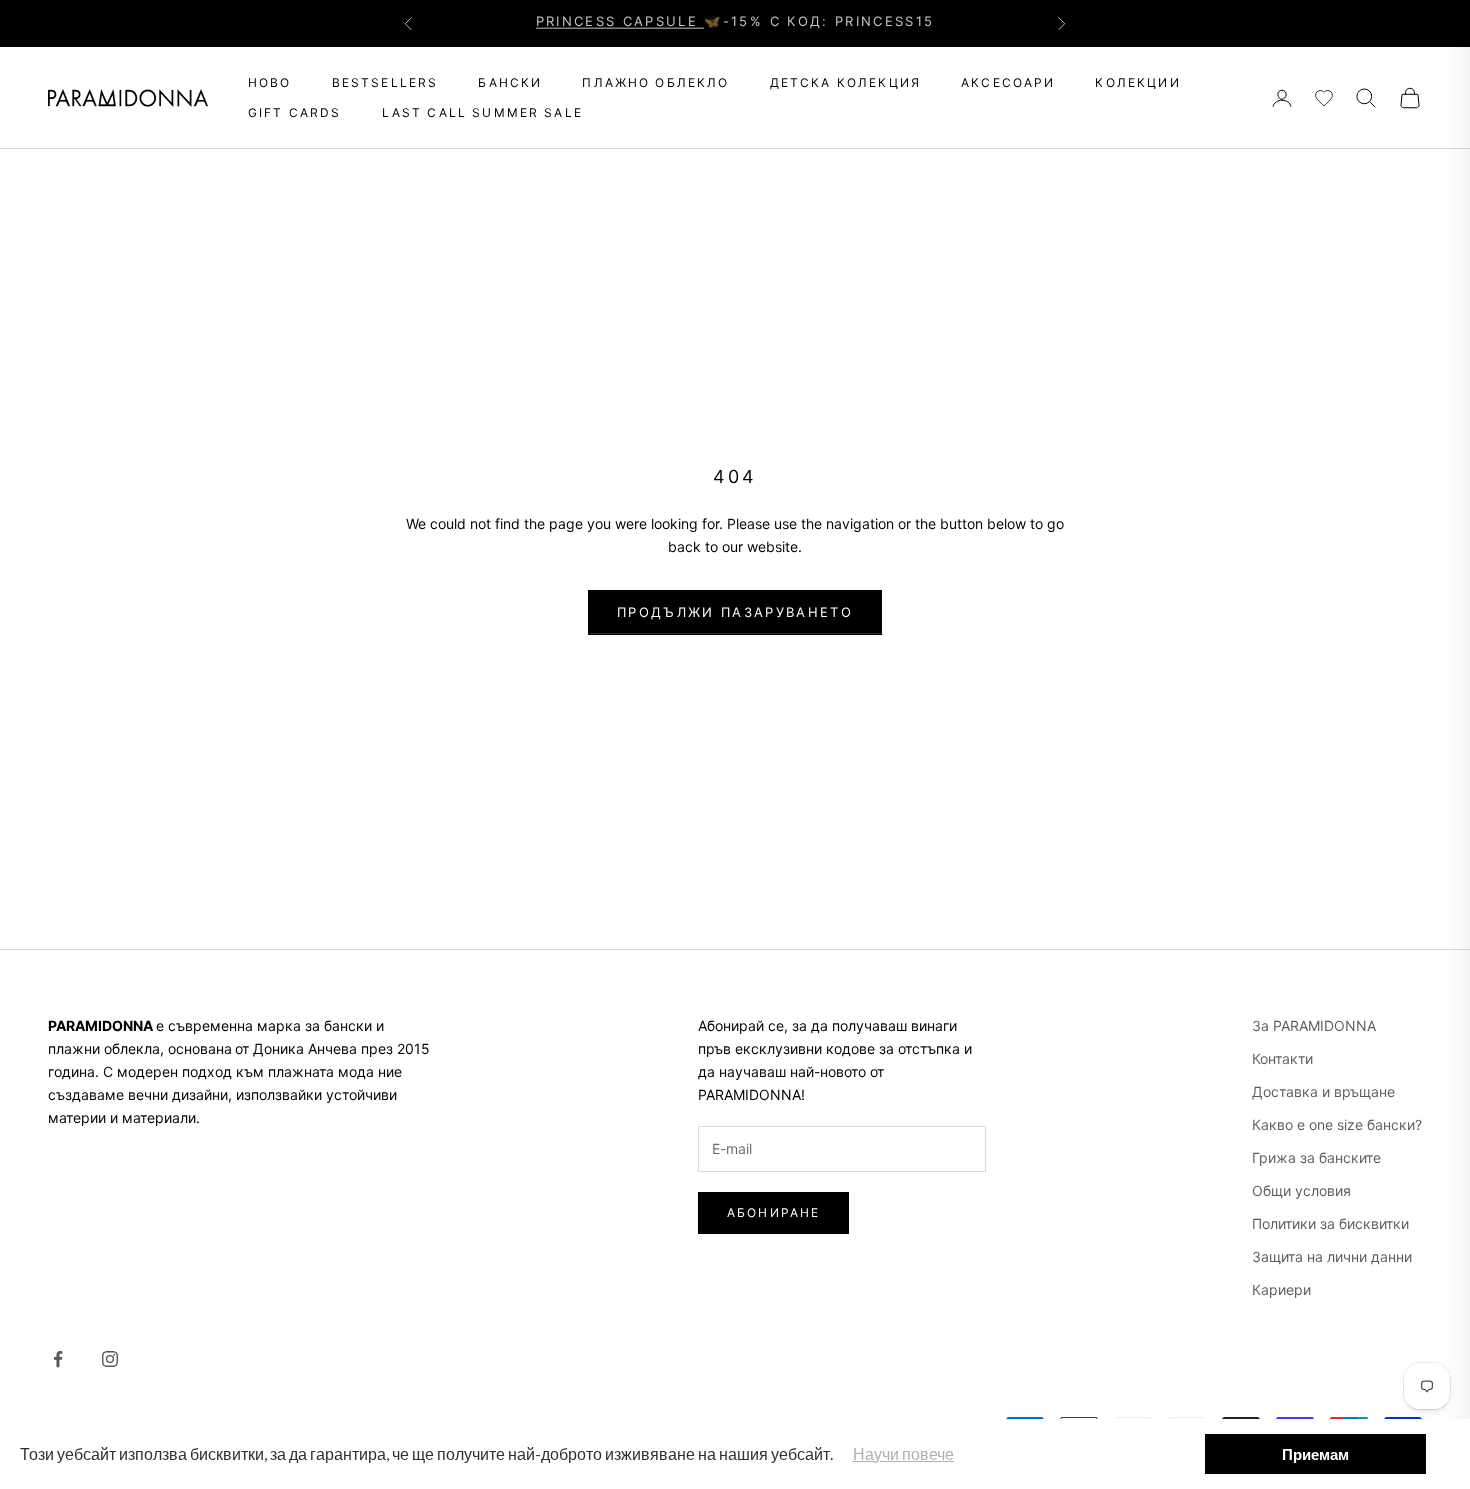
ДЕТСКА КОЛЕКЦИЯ (845, 82)
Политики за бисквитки (1330, 1223)
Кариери (1281, 1289)
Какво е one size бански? (1337, 1124)
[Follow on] (58, 1359)
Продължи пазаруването (735, 612)
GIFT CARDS (295, 112)
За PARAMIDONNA (1314, 1025)
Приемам (1315, 1454)
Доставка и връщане (1323, 1091)
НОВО (270, 82)
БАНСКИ (510, 82)
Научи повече (903, 1453)
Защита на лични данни (1332, 1256)
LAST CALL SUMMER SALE (482, 112)
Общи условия (1301, 1190)
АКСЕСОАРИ (1008, 82)
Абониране (773, 1212)
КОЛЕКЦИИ (1137, 82)
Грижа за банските (1316, 1157)
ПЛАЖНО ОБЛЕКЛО (655, 82)
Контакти (1282, 1058)
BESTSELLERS (385, 82)
